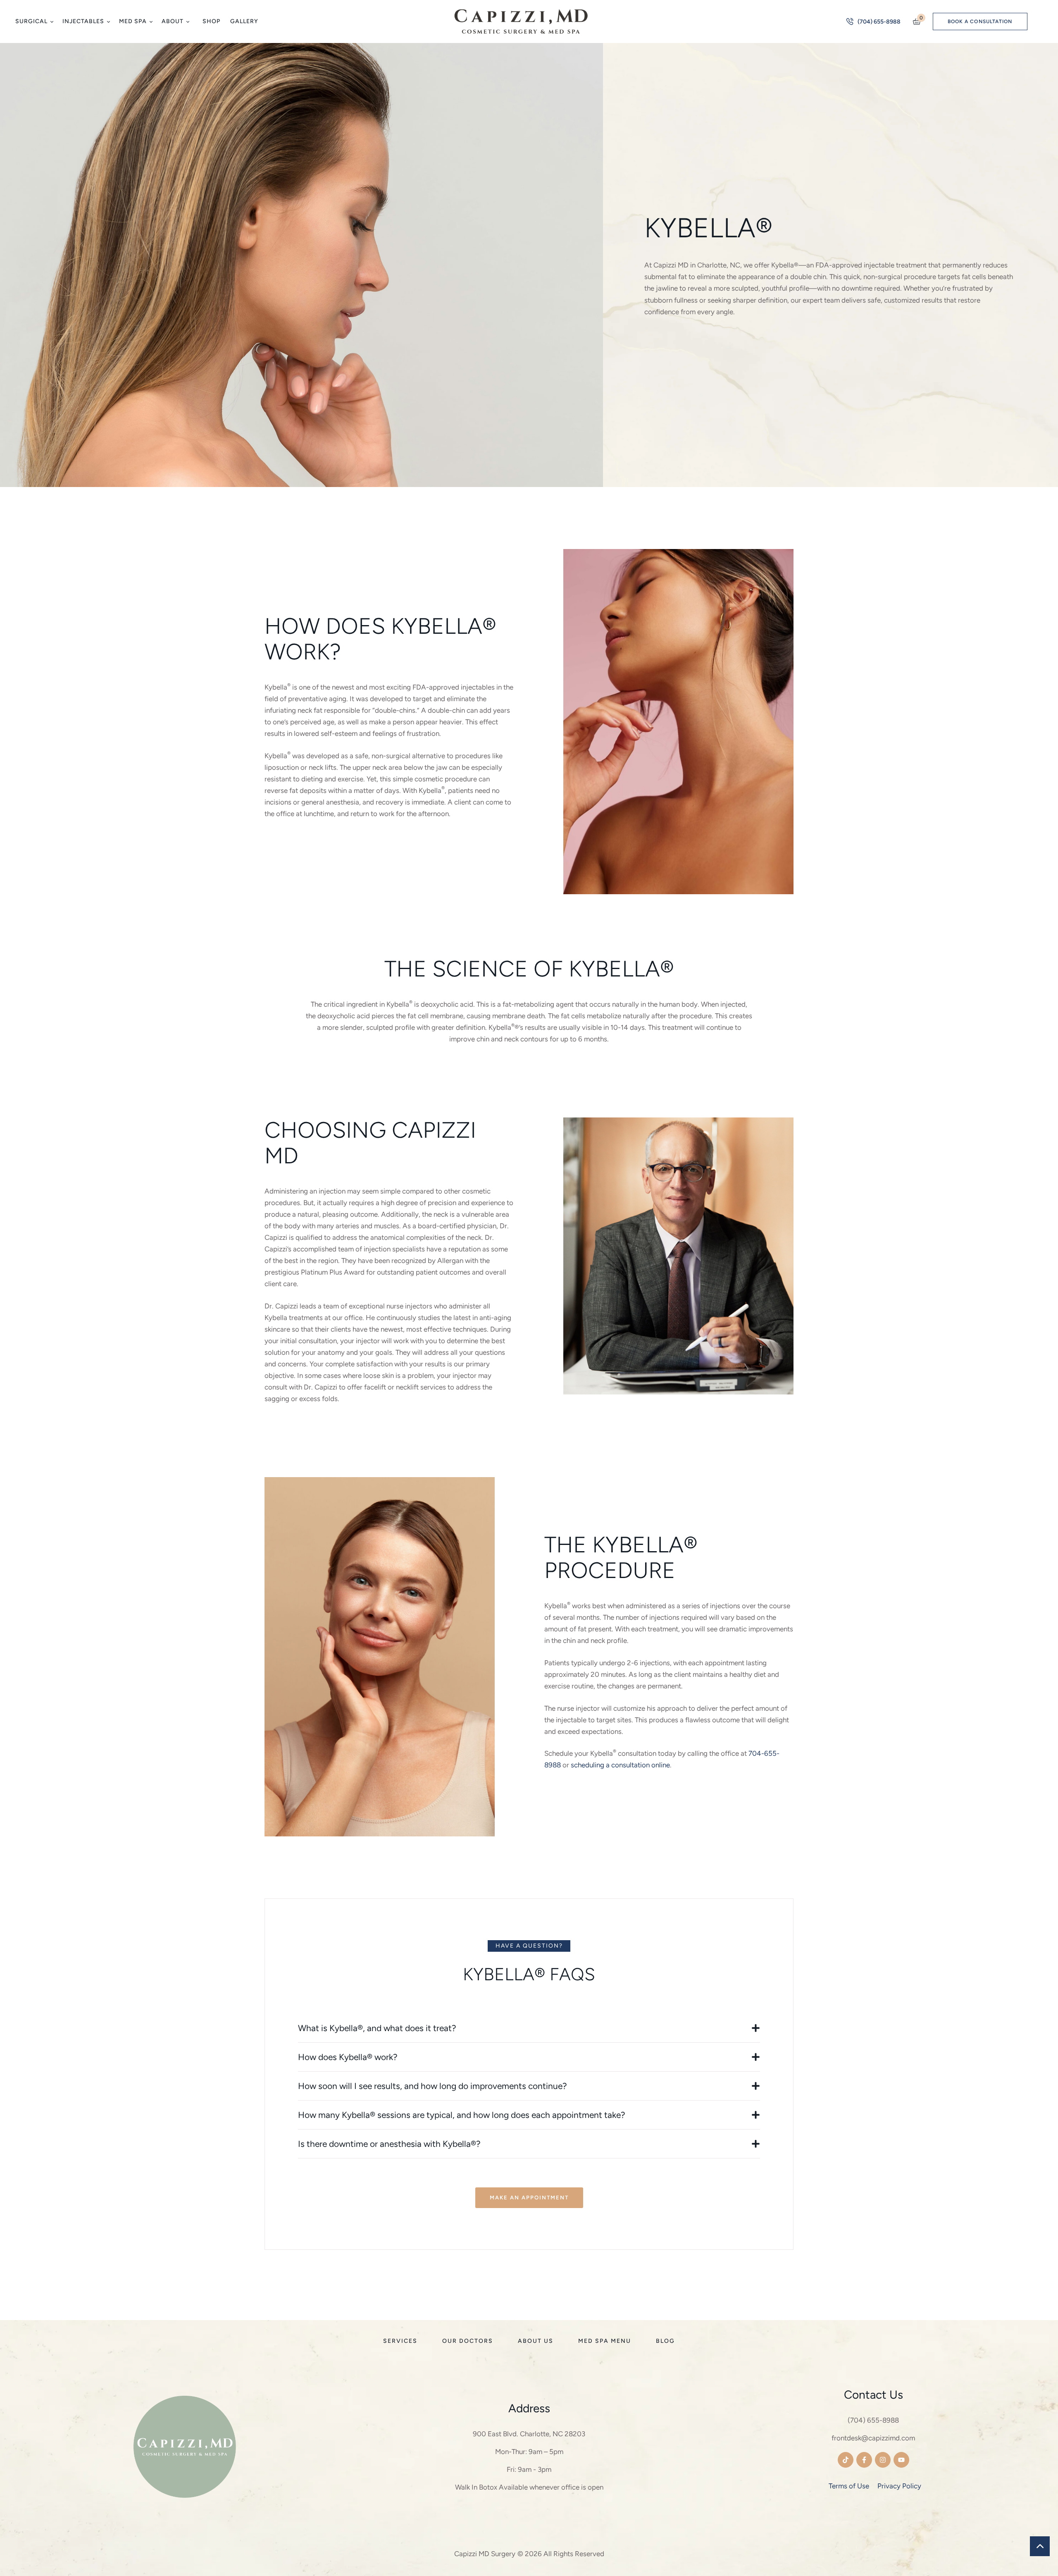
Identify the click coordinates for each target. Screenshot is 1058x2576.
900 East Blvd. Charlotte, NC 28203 (529, 2434)
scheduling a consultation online (620, 1765)
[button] (51, 22)
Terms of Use (849, 2486)
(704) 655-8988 (873, 2420)
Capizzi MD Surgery (485, 2554)
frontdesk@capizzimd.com (873, 2438)
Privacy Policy (899, 2486)
